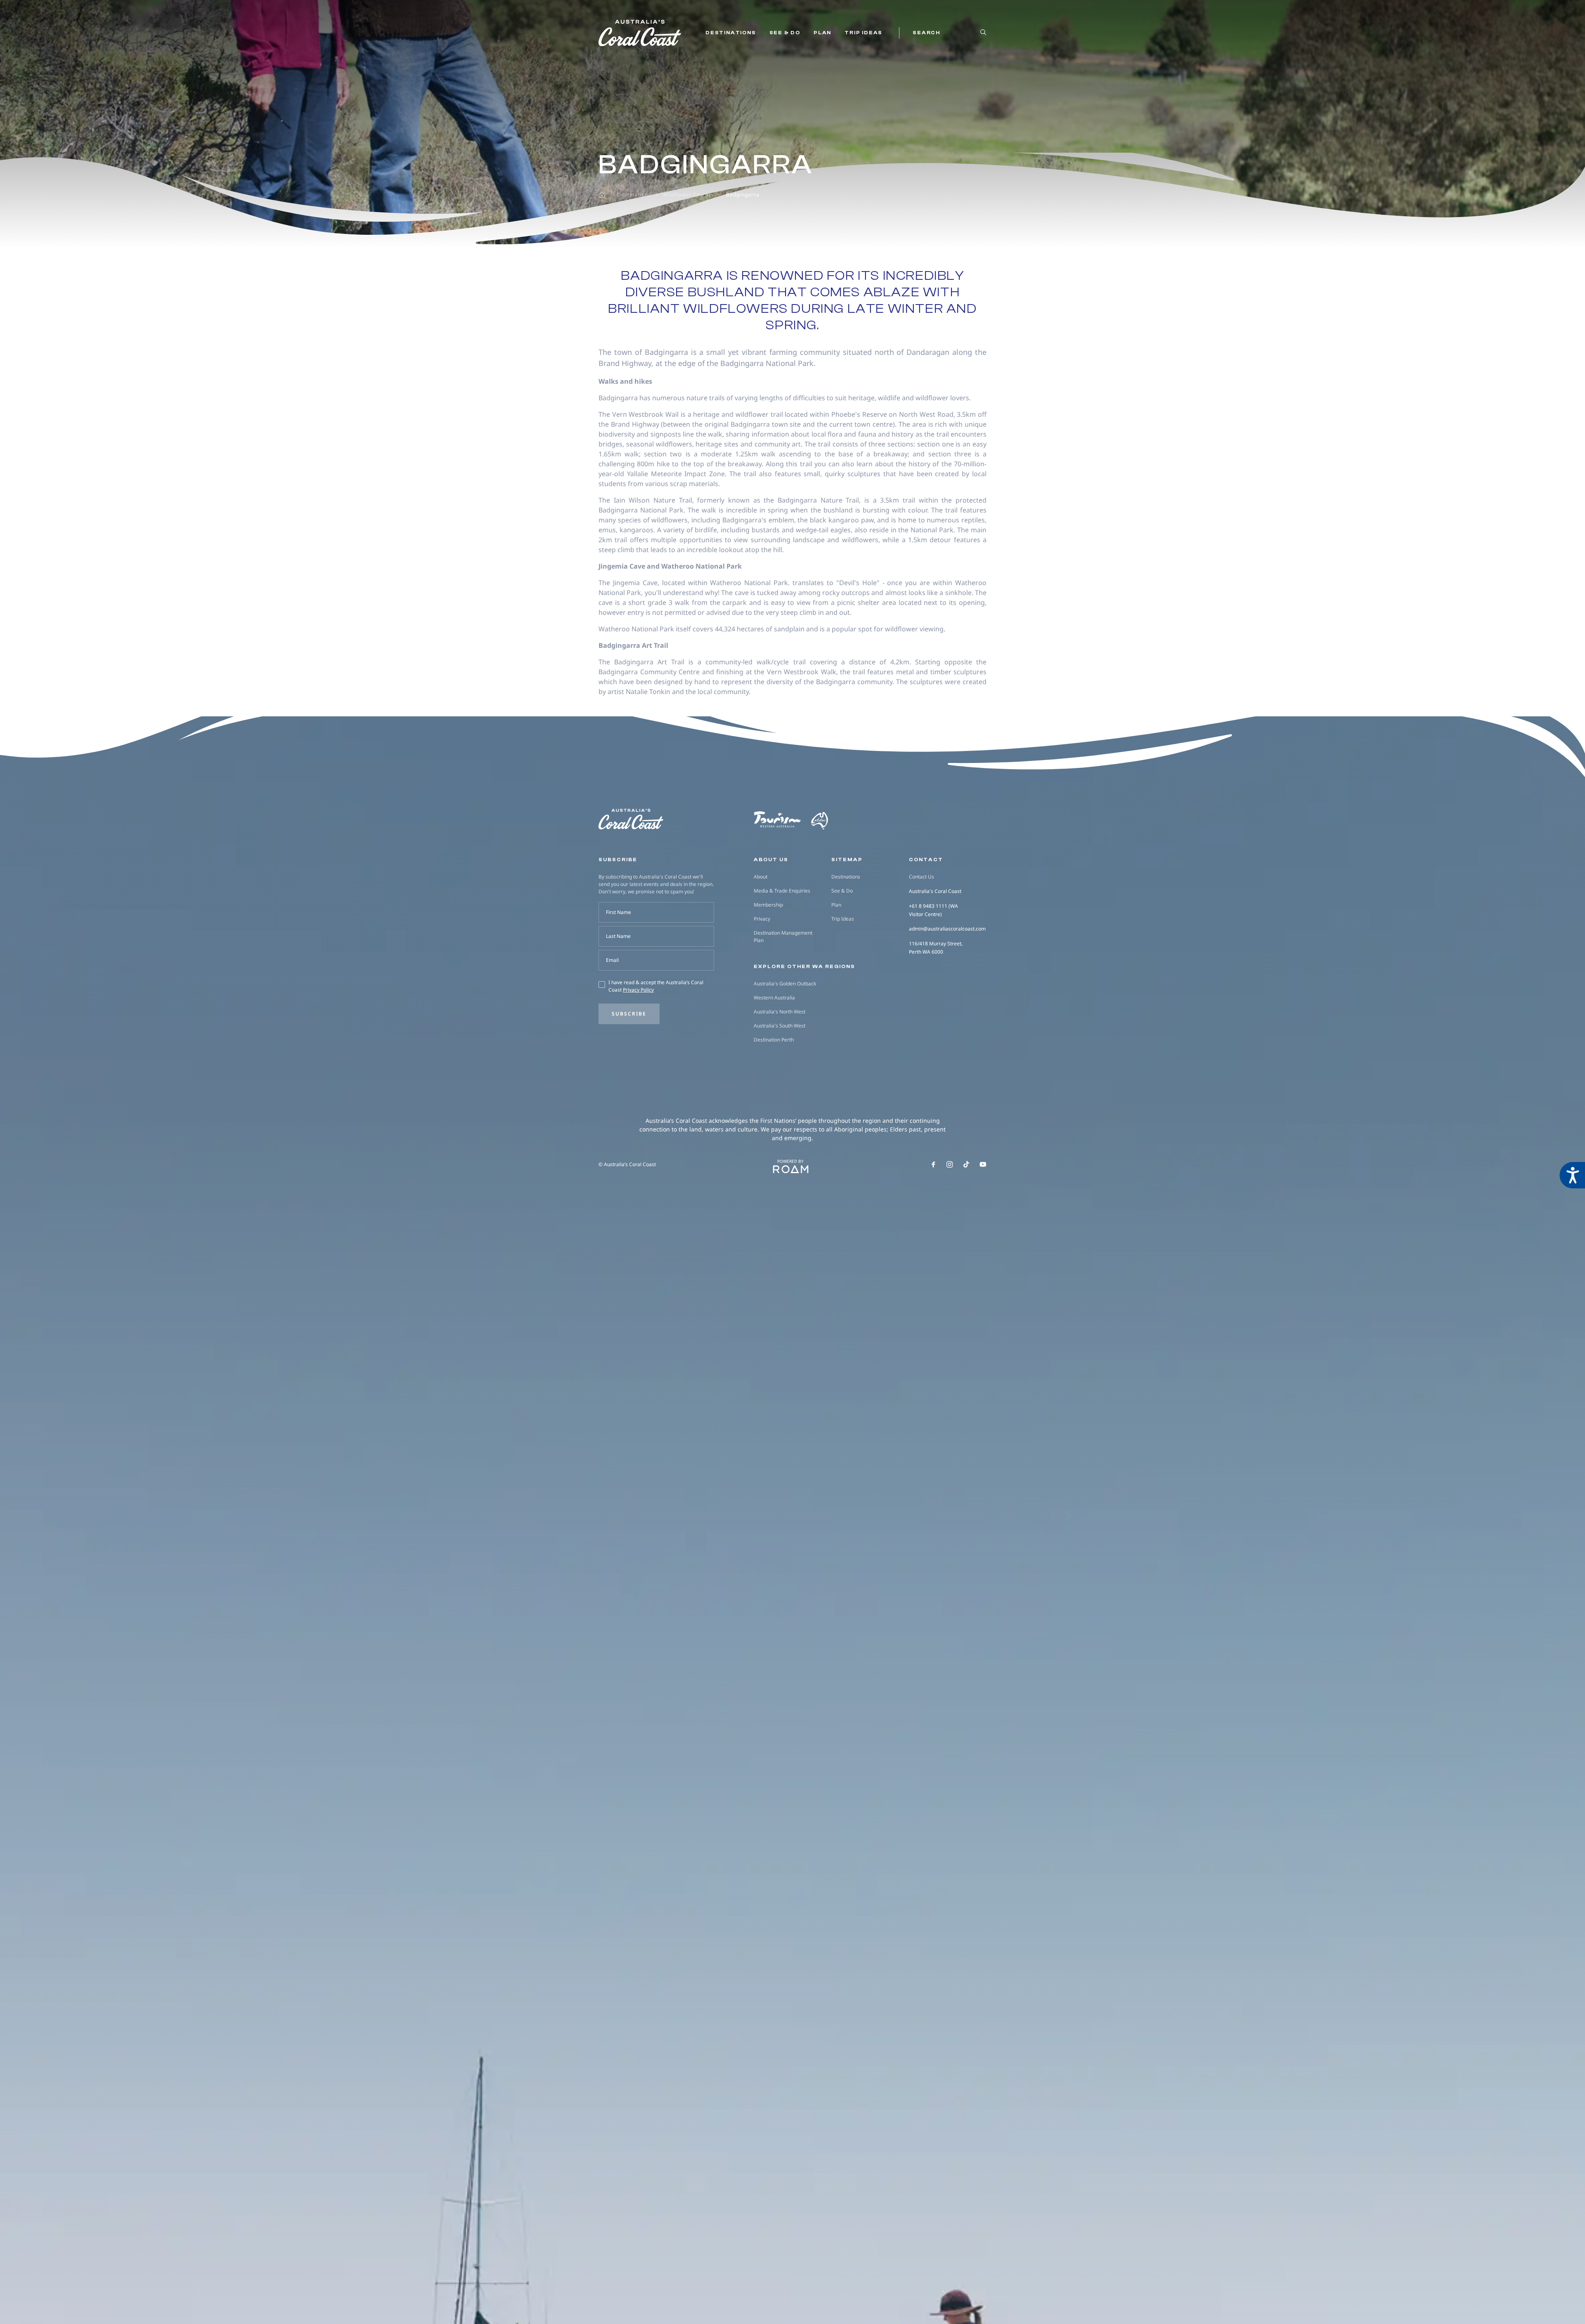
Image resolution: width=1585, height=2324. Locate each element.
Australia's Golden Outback (785, 984)
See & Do (785, 33)
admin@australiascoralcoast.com (947, 929)
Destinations (731, 33)
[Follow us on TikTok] (966, 1164)
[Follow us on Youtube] (983, 1164)
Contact (926, 860)
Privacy (762, 919)
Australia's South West (779, 1026)
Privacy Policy (638, 990)
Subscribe (629, 1014)
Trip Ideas (863, 33)
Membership (768, 905)
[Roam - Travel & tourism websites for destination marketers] (791, 1169)
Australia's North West (779, 1012)
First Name (619, 912)
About (761, 877)
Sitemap (847, 860)
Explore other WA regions (804, 966)
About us (771, 860)
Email (612, 960)
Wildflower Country (688, 195)
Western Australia (774, 998)
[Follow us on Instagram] (950, 1164)
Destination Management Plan (783, 936)
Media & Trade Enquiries (782, 891)
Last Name (618, 936)
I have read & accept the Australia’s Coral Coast (656, 986)
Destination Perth (774, 1040)
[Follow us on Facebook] (933, 1164)
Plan (822, 33)
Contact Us (921, 877)
